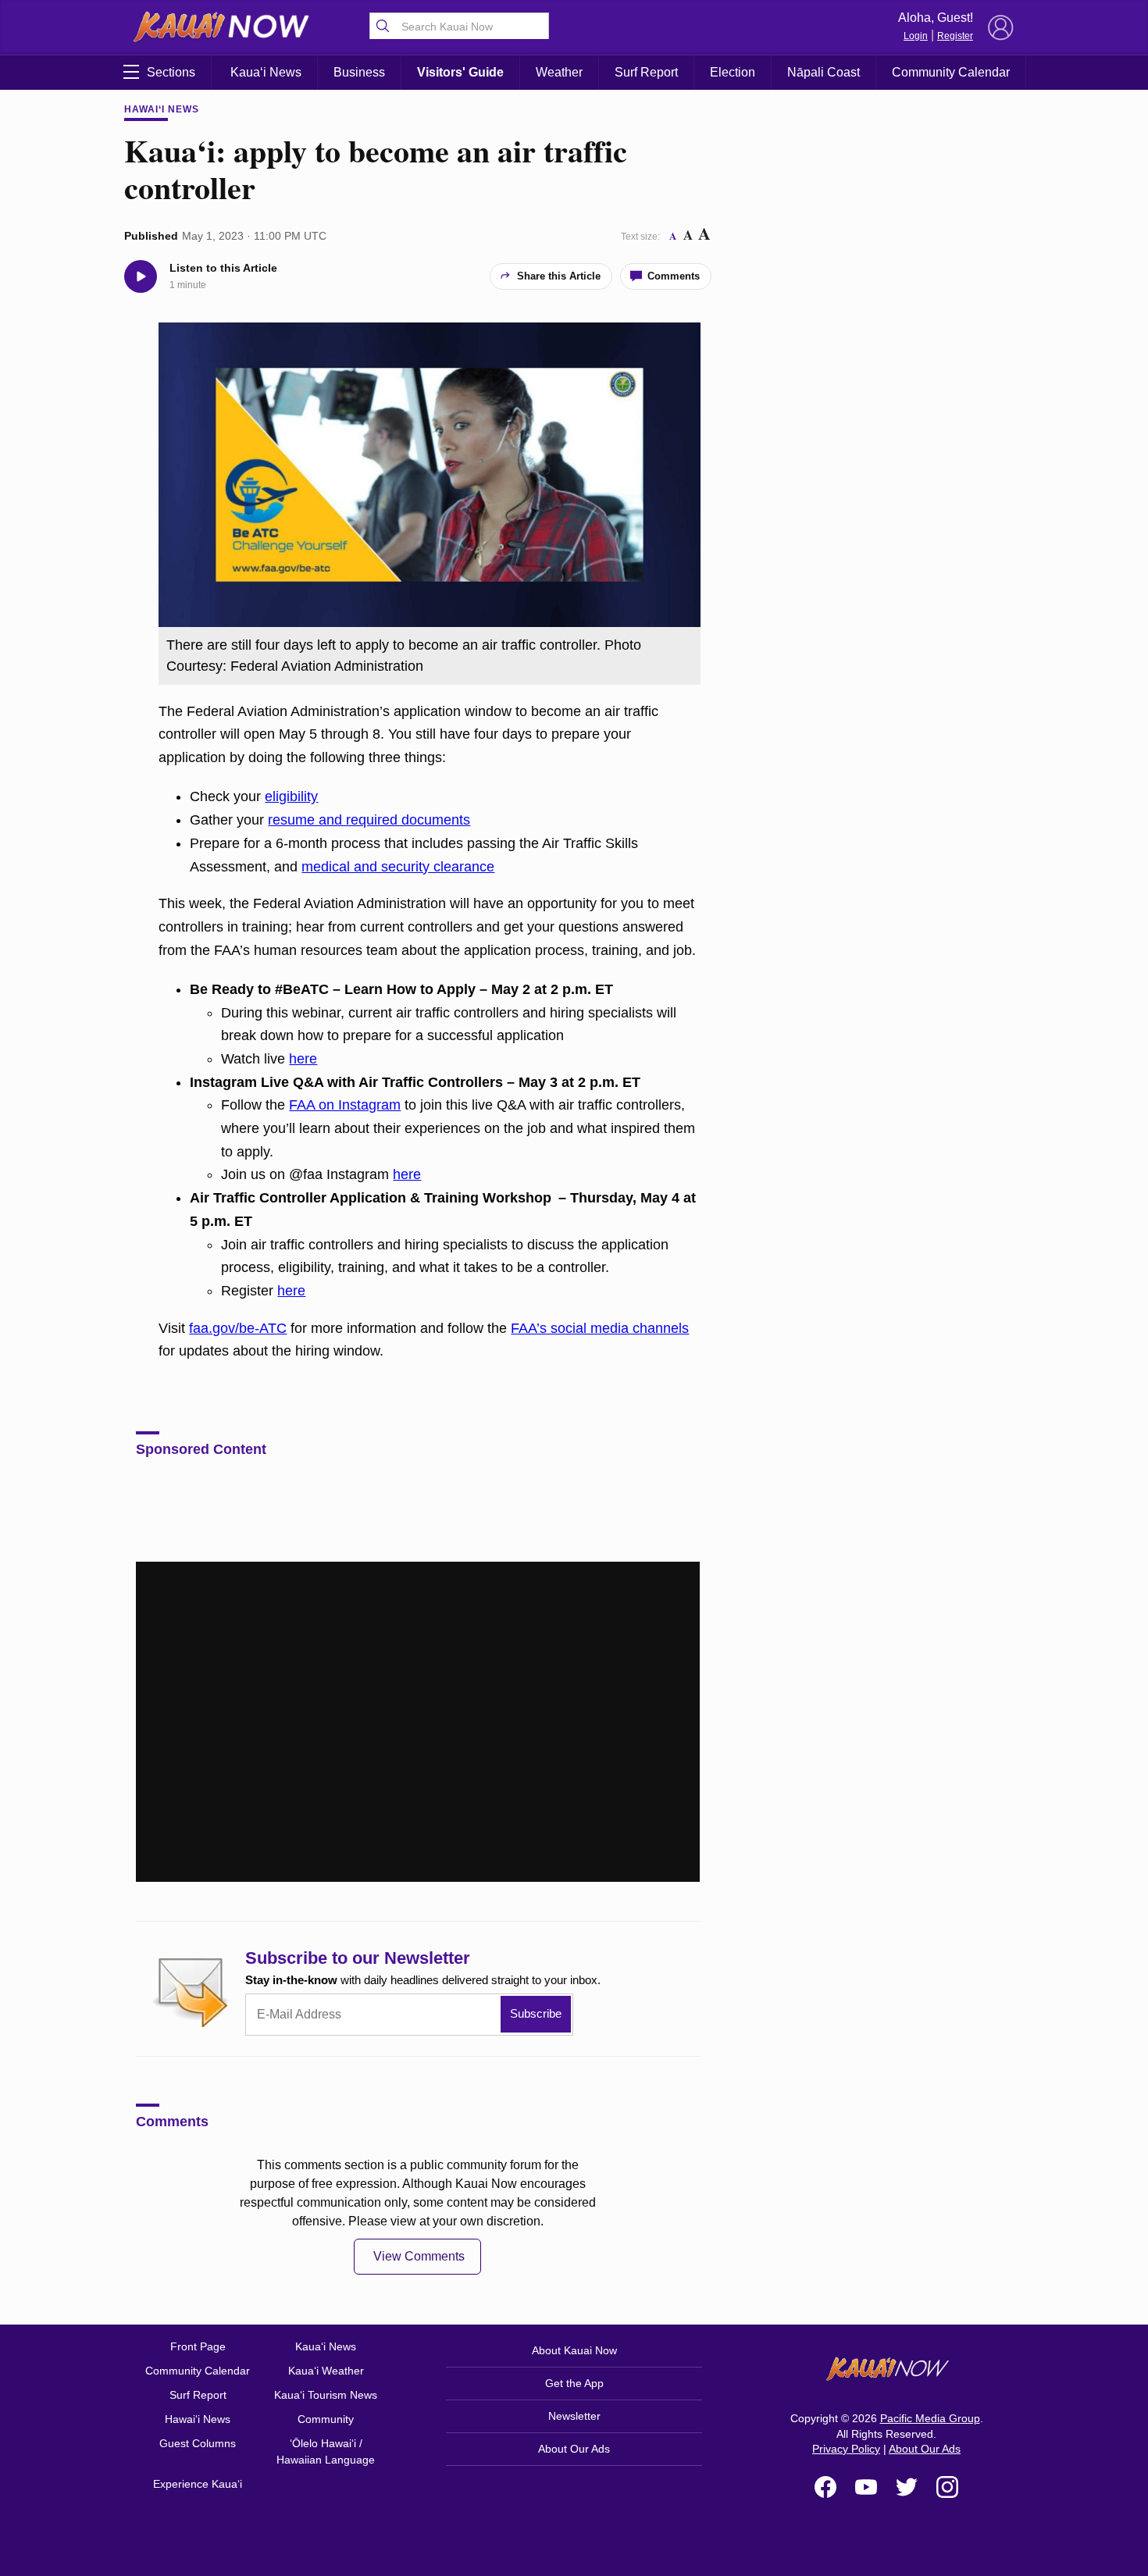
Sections (171, 72)
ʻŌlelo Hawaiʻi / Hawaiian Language (326, 2451)
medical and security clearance (398, 867)
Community (326, 2419)
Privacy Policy (846, 2449)
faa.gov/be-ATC (238, 1328)
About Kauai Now (574, 2350)
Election (733, 72)
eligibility (291, 796)
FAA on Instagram (345, 1105)
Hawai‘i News (162, 109)
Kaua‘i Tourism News (326, 2395)
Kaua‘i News (266, 72)
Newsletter (574, 2416)
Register (955, 36)
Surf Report (646, 72)
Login (916, 36)
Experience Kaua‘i (198, 2484)
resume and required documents (369, 820)
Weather (559, 72)
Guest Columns (198, 2443)
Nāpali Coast (824, 72)
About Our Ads (574, 2449)
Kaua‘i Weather (326, 2371)
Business (359, 72)
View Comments (419, 2256)
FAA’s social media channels (600, 1328)
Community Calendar (951, 72)
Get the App (574, 2383)
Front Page (198, 2346)
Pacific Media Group (930, 2418)
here (303, 1059)
